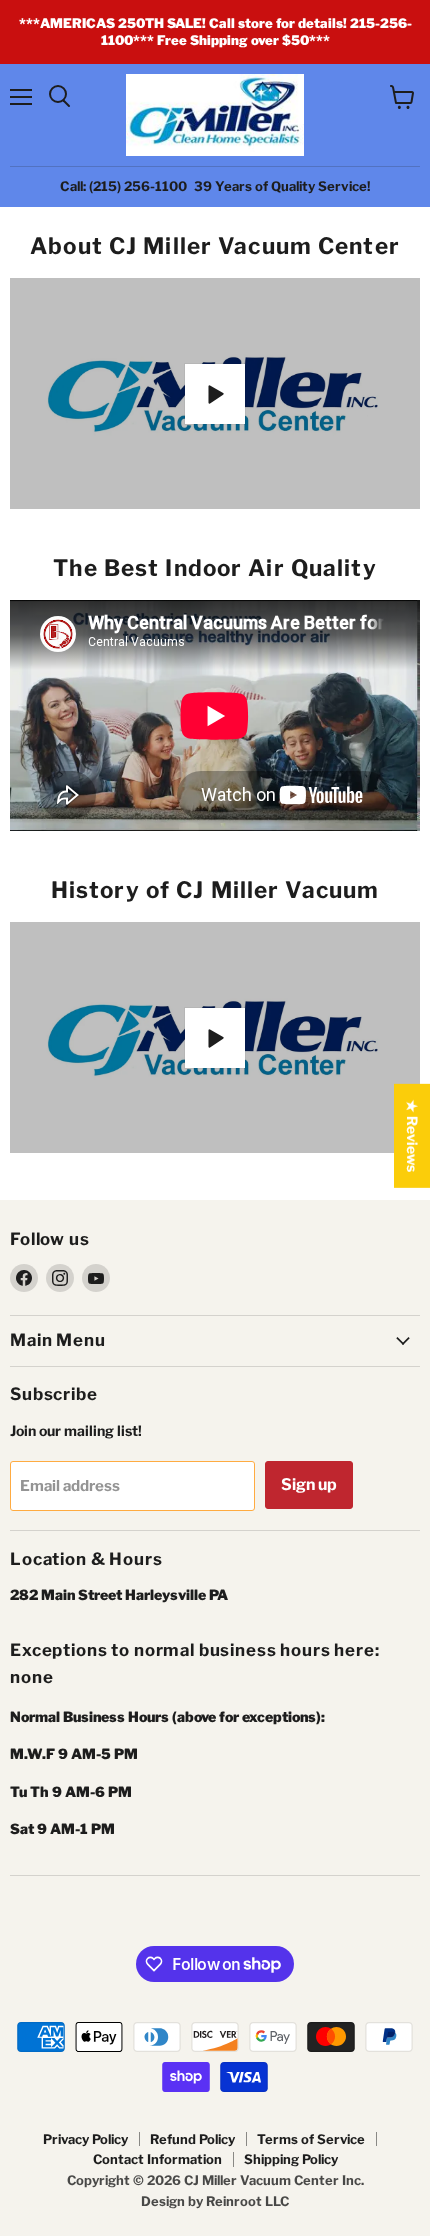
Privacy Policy (85, 2139)
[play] (215, 394)
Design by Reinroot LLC (215, 2201)
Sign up (309, 1484)
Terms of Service (311, 2139)
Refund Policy (192, 2139)
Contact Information (157, 2159)
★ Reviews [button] (412, 1136)
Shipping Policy (291, 2159)
